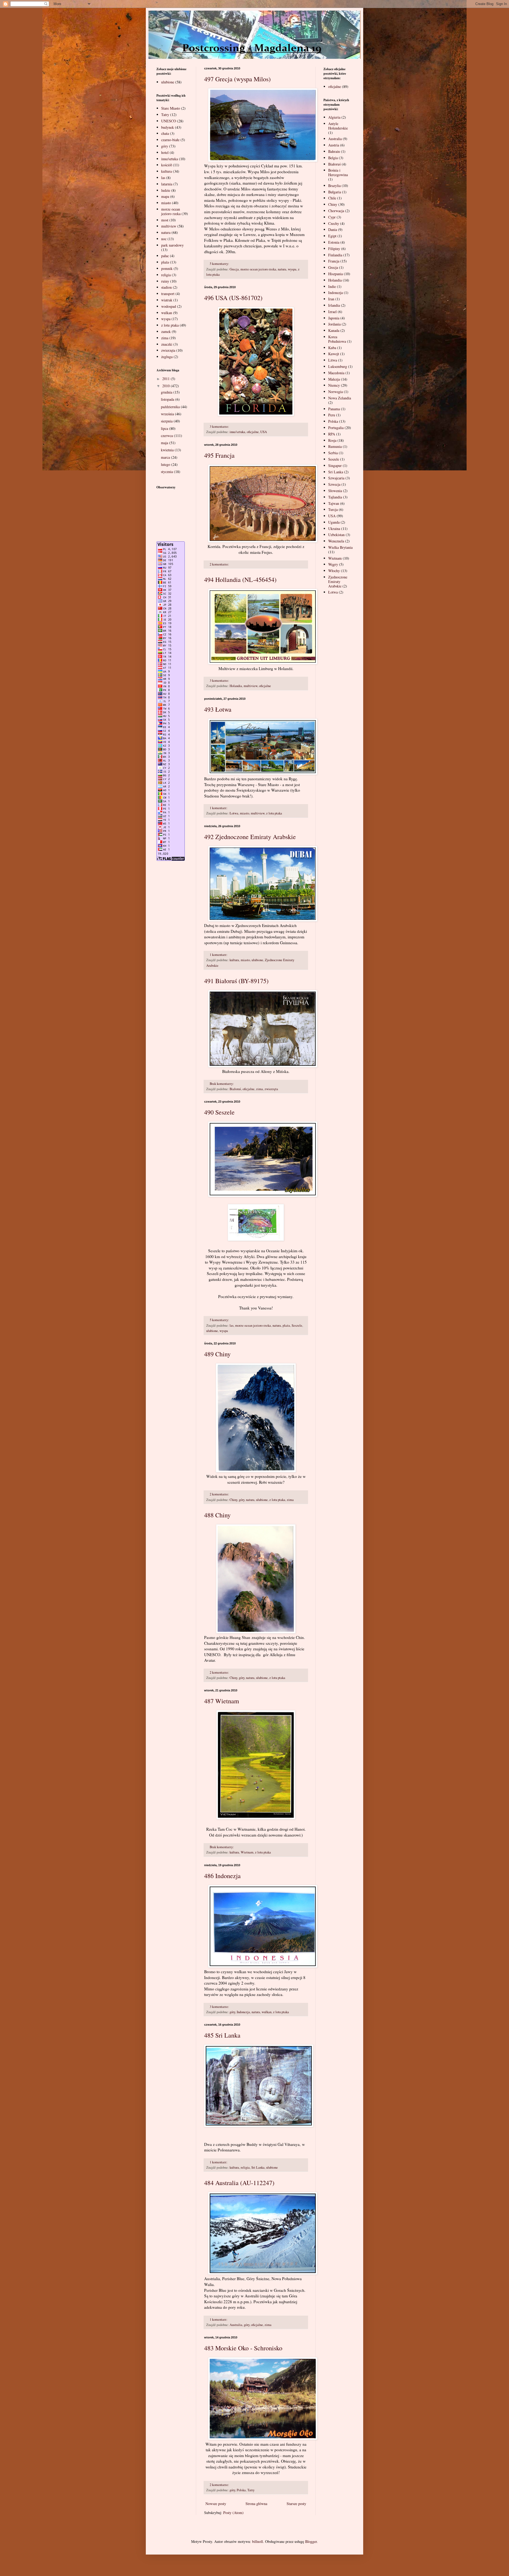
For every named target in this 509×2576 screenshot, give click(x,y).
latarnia (167, 184)
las (232, 1325)
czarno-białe (170, 140)
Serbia (333, 453)
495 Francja (219, 455)
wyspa (292, 269)
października (171, 407)
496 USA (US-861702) (233, 298)
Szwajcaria (336, 478)
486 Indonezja (222, 1876)
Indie (332, 286)
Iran (331, 299)
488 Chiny (217, 1515)
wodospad (169, 306)
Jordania (334, 324)
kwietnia (168, 450)
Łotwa (234, 813)
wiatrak (167, 300)
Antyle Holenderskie (338, 126)
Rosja (332, 440)
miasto (245, 813)
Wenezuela (336, 541)
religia (245, 2167)
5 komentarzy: (220, 264)
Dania (333, 229)
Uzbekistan (336, 535)
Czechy (334, 223)
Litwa (333, 360)
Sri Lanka (258, 2167)
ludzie (166, 190)
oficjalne (253, 432)
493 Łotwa (218, 709)
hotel (165, 152)
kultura (234, 960)
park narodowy (172, 245)
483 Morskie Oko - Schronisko (243, 2348)
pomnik (167, 268)
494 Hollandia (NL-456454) (240, 580)
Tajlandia (335, 497)
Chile (332, 198)
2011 (166, 379)
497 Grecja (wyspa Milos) (237, 79)
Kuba (332, 348)
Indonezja (243, 2012)
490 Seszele (219, 1112)
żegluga (167, 357)
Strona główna (256, 2504)
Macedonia (336, 373)
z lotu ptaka (274, 813)
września (168, 414)
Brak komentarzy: (222, 1084)
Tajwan (334, 503)
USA (264, 432)
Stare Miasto (171, 108)
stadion (166, 287)
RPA (332, 434)
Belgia (333, 158)
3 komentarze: (220, 427)
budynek (168, 127)
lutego (166, 464)
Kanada (334, 330)
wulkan (267, 2012)
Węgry (333, 564)
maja (165, 443)
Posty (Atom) (233, 2513)
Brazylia (334, 186)
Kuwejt (334, 354)
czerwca (167, 436)
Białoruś (235, 1089)
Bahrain (334, 151)
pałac (165, 256)
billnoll (258, 2541)
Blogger (311, 2541)
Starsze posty (296, 2504)
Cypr (332, 217)
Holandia (236, 686)
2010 (166, 386)
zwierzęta (271, 1089)
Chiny (233, 1500)
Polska (241, 2490)
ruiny (165, 281)
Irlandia (334, 305)
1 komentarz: (219, 808)
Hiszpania (335, 274)
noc (164, 239)
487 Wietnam (222, 1701)
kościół (166, 165)
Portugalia (336, 428)
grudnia (167, 392)
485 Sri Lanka (222, 2035)
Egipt (332, 236)
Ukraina (334, 529)
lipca (165, 428)
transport (168, 294)
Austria (334, 145)
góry (242, 1500)
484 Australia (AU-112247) (239, 2183)
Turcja (333, 509)
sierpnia (167, 421)
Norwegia (335, 392)
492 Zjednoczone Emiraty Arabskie (250, 837)
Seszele (297, 1325)
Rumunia (335, 446)
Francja (334, 261)
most (165, 220)
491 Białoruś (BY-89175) (236, 981)
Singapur (335, 465)
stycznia (167, 472)
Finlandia (335, 255)
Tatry (251, 2490)
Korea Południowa (337, 339)
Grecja (234, 269)
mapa (165, 196)
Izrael (332, 312)
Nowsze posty (216, 2504)
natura (282, 269)
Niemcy (334, 385)
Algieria (334, 117)
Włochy (334, 571)
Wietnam (247, 1852)
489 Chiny (217, 1354)
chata (165, 133)
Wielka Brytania (340, 547)
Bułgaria (335, 192)
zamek (166, 331)
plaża (286, 1325)
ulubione (257, 960)
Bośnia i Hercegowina (338, 172)
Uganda (334, 522)
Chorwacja (336, 211)
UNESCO (169, 121)
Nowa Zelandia (340, 398)
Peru (332, 415)
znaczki (167, 344)
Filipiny (334, 249)
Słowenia (335, 491)
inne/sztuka (237, 432)
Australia (236, 2325)
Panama (334, 409)
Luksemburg (338, 366)
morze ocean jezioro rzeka (258, 269)
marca (166, 457)
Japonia (334, 318)
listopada (168, 399)
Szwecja (334, 484)
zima (260, 1089)
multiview (251, 686)
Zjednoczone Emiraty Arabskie (338, 581)
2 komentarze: (220, 564)
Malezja (334, 379)
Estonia (334, 242)
